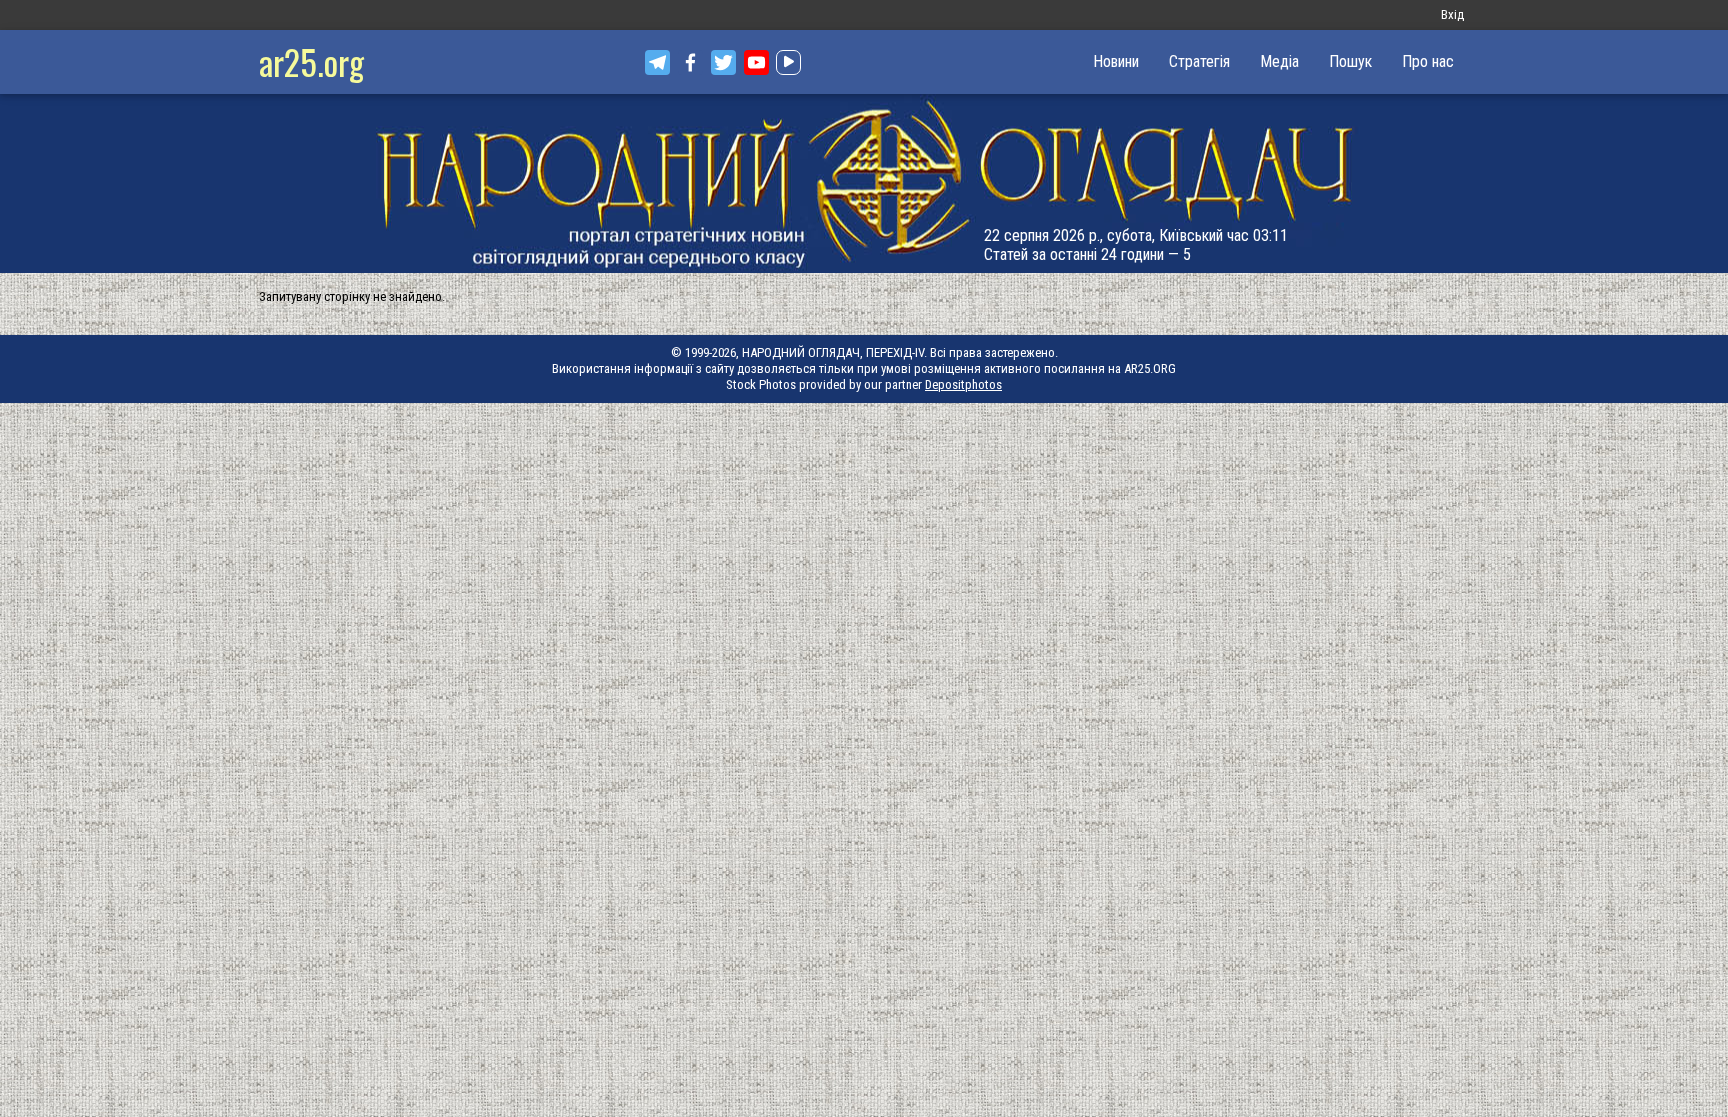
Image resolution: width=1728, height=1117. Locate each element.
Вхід (1452, 14)
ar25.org (311, 61)
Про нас (1428, 61)
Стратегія (1199, 61)
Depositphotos (963, 384)
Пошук (1350, 61)
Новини (1116, 61)
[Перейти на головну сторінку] (864, 183)
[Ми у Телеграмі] (657, 62)
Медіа (1279, 61)
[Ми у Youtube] (756, 62)
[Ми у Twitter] (723, 62)
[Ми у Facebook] (690, 62)
